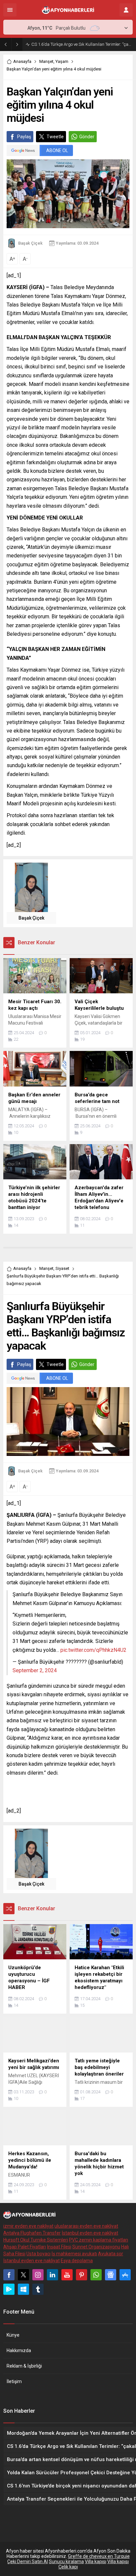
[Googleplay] (9, 2289)
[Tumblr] (38, 2289)
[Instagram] (38, 2275)
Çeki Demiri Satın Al (28, 2562)
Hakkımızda (19, 2350)
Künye (13, 2335)
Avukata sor (111, 2254)
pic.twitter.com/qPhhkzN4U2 (93, 1650)
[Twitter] (23, 2275)
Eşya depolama (77, 2261)
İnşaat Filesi (59, 2247)
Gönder (87, 137)
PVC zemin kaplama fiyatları (99, 2240)
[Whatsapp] (96, 2275)
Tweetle (55, 137)
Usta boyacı (38, 2254)
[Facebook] (9, 2275)
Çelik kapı (68, 2567)
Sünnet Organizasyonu (96, 2247)
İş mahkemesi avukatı (74, 2254)
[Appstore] (125, 2275)
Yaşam (62, 61)
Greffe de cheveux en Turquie (99, 2556)
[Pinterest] (82, 2275)
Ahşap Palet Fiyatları (25, 2247)
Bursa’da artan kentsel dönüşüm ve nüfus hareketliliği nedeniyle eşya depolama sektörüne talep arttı (82, 44)
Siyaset (62, 1268)
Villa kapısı (96, 2562)
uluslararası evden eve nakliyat (86, 2226)
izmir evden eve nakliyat (28, 2226)
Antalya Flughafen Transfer (32, 2233)
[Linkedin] (52, 2275)
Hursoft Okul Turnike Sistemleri (36, 2240)
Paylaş (24, 137)
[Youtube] (67, 2275)
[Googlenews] (111, 2275)
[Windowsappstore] (23, 2289)
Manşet (46, 61)
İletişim (14, 2381)
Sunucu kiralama (66, 2562)
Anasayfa (22, 61)
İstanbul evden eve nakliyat (90, 2233)
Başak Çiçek (30, 243)
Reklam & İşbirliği (24, 2366)
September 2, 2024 (35, 1670)
